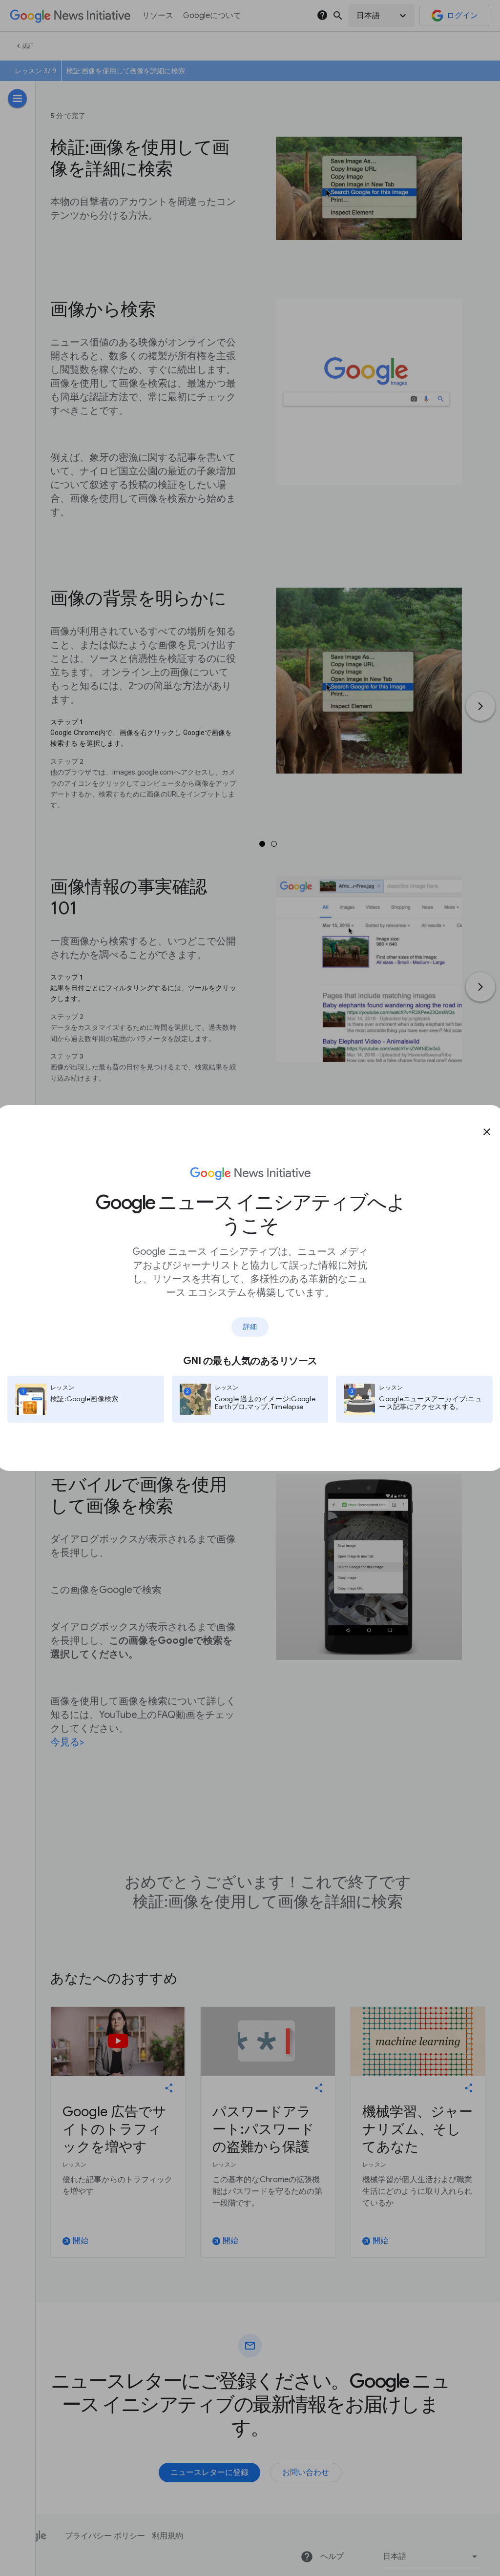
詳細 (250, 1327)
